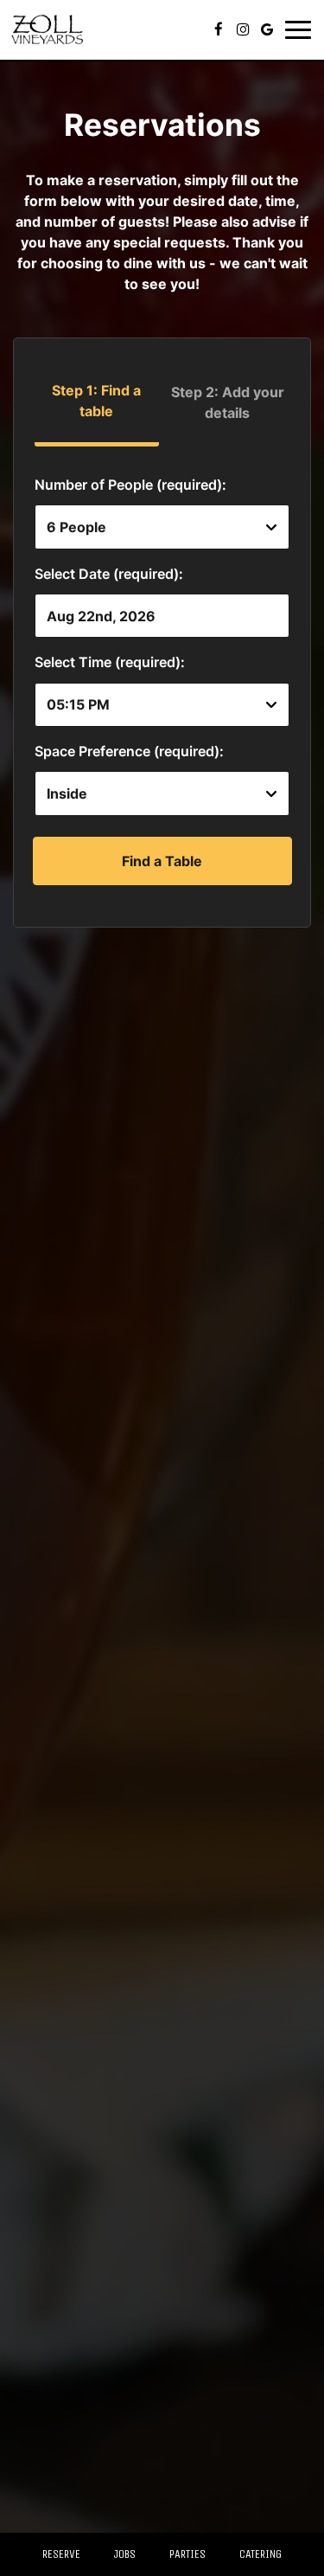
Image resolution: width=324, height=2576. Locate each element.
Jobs (125, 2554)
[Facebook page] (219, 29)
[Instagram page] (243, 29)
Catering (260, 2554)
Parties (187, 2554)
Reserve (61, 2554)
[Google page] (267, 29)
